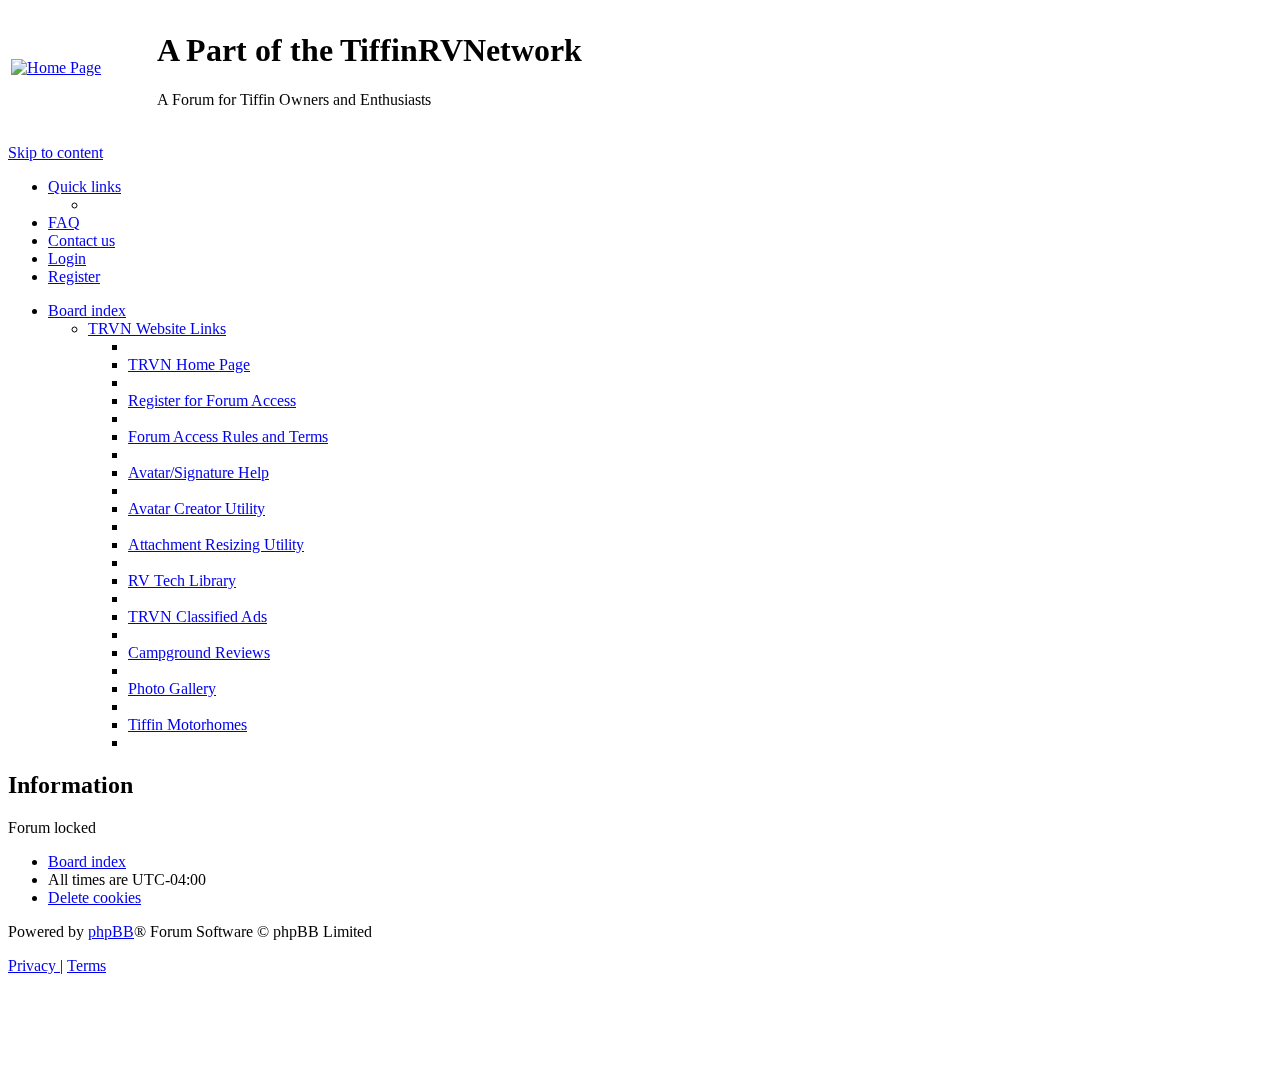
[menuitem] (56, 67)
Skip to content (55, 152)
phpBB (111, 931)
